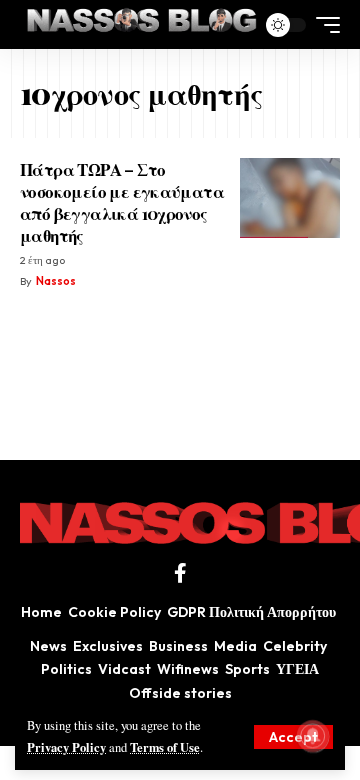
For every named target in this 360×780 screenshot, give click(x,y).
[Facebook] (180, 573)
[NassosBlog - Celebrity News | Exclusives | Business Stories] (143, 24)
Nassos (56, 281)
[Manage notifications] (313, 736)
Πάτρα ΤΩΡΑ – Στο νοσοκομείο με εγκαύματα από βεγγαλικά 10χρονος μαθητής (122, 202)
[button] (293, 737)
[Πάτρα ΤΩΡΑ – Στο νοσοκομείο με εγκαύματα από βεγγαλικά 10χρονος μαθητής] (290, 198)
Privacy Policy (66, 747)
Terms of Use (165, 747)
